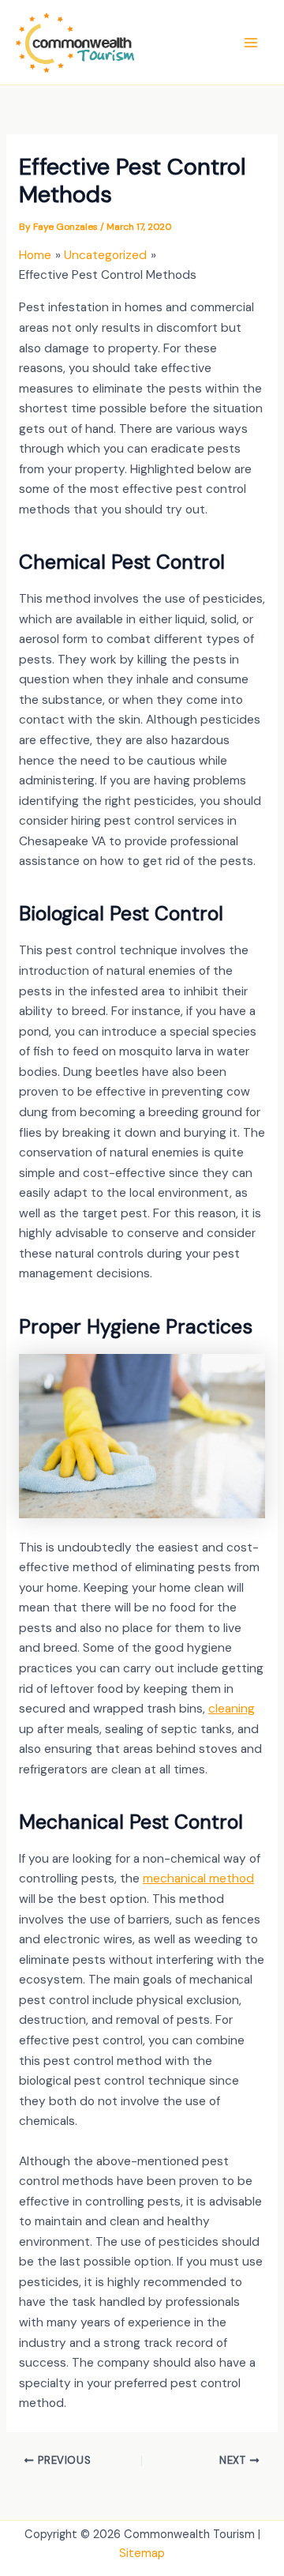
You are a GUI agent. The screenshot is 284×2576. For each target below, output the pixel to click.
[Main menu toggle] (251, 42)
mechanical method (198, 1878)
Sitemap (142, 2553)
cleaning (232, 1709)
